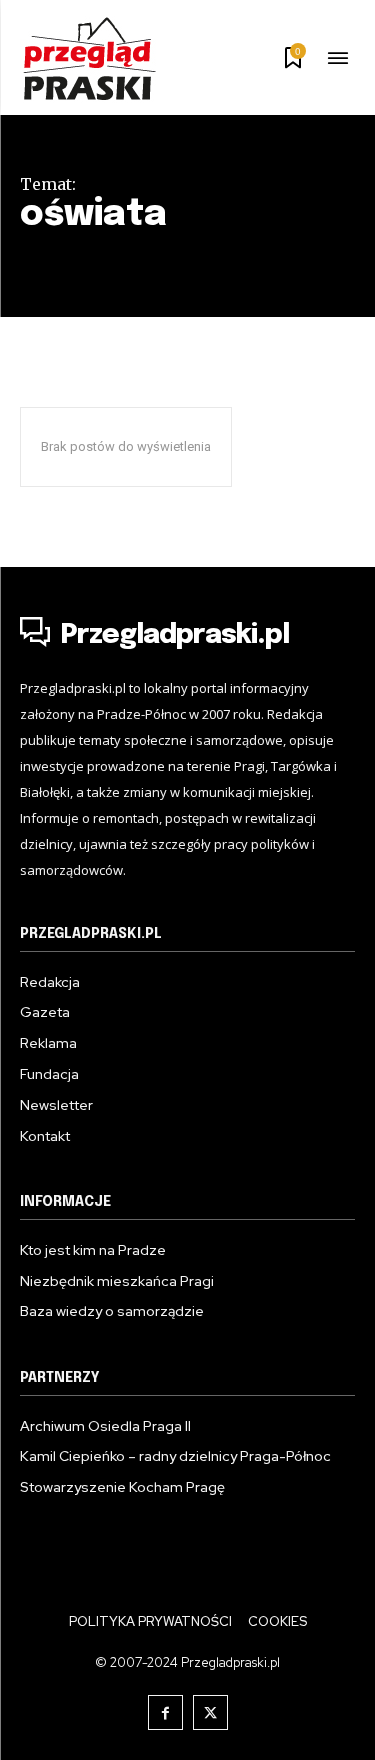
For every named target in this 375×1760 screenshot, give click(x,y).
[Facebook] (165, 1712)
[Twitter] (210, 1712)
